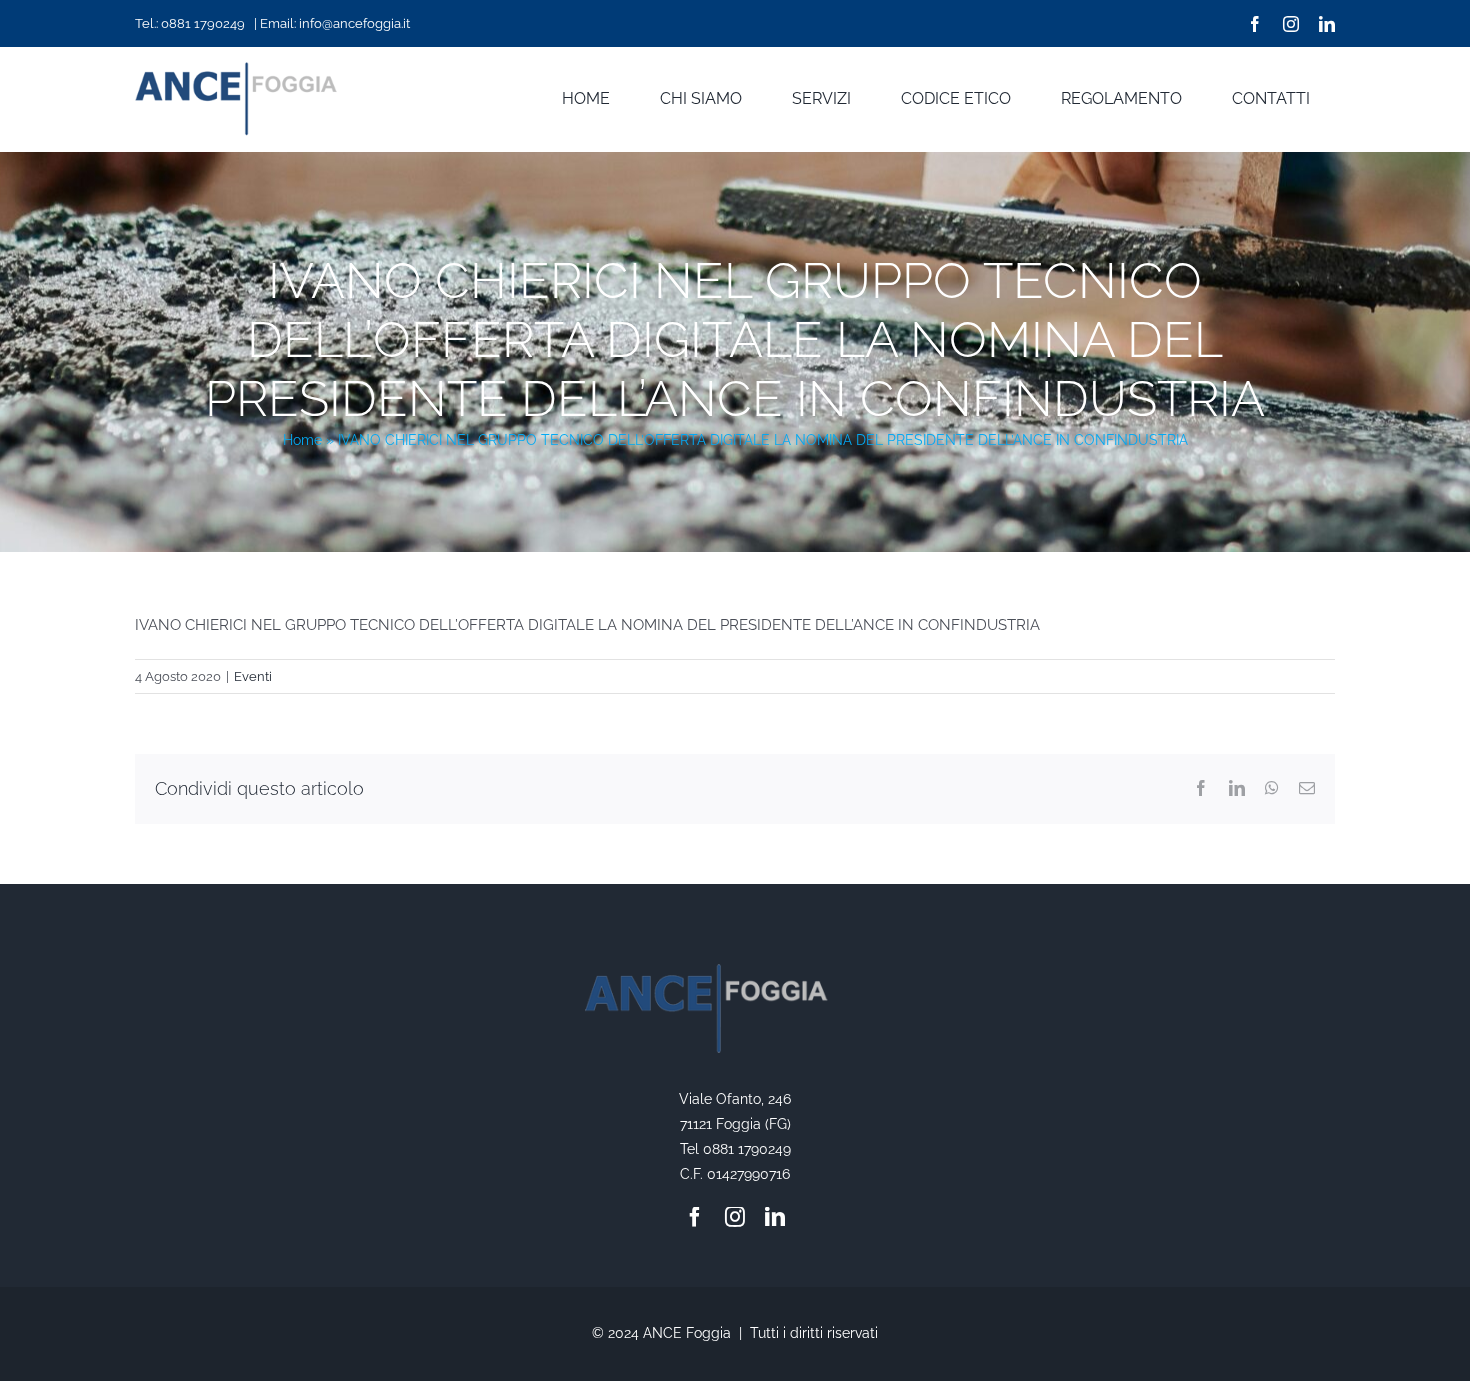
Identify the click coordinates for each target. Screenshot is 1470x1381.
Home (302, 440)
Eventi (253, 676)
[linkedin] (1327, 24)
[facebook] (1255, 24)
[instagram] (1291, 24)
